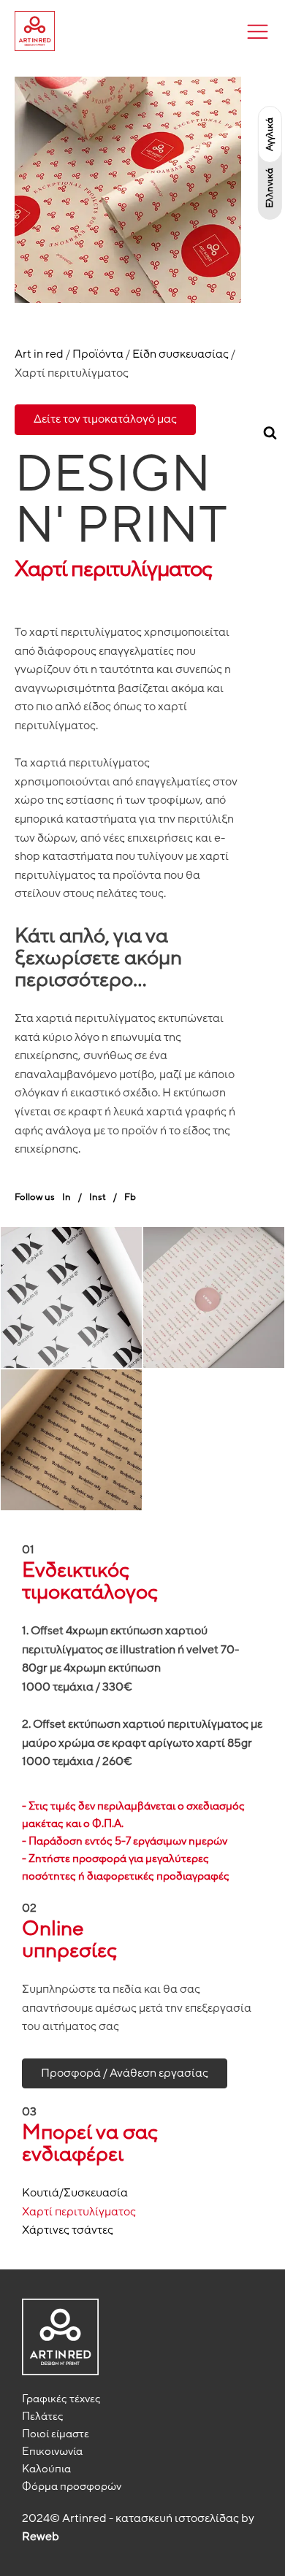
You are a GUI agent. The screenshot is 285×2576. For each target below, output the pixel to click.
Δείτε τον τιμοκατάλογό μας (105, 419)
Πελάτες (43, 2416)
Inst (98, 1197)
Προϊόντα (98, 354)
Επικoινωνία (52, 2451)
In (66, 1197)
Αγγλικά (270, 134)
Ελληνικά (270, 188)
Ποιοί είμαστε (56, 2434)
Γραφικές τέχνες (61, 2399)
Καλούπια (46, 2469)
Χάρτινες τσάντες (68, 2230)
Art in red (39, 354)
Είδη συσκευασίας (180, 354)
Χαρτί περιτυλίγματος (79, 2212)
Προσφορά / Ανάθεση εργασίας (125, 2073)
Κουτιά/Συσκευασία (75, 2193)
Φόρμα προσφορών (72, 2486)
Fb (130, 1197)
